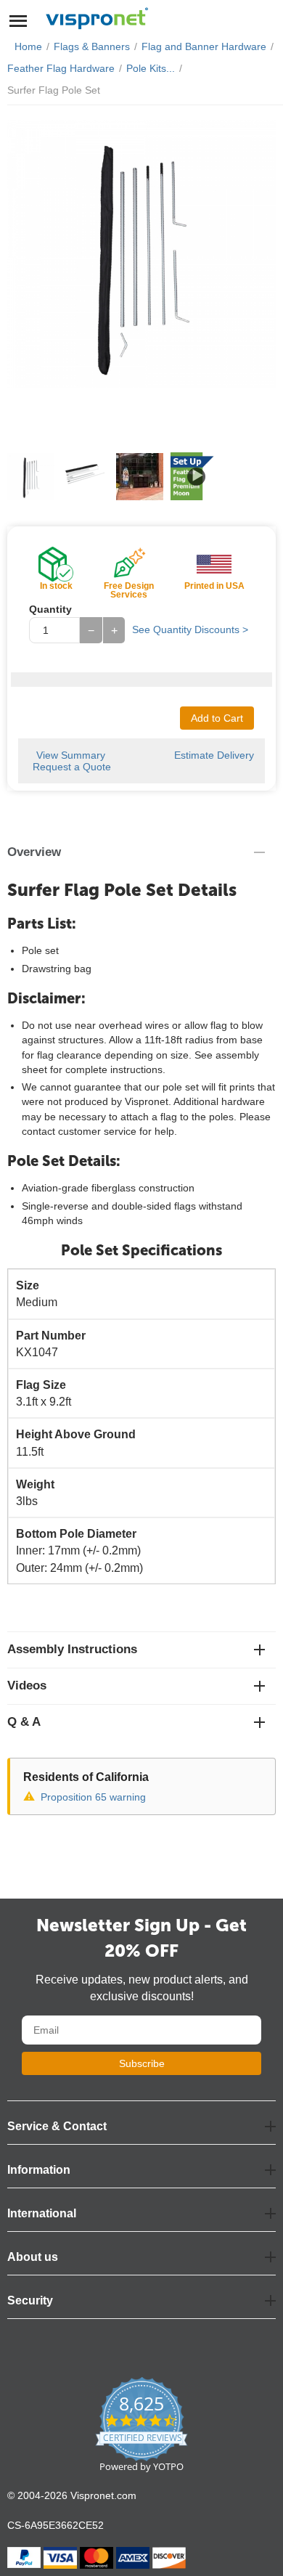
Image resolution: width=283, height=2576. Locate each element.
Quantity (50, 609)
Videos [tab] (27, 1686)
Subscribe (142, 2063)
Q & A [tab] (24, 1722)
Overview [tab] (34, 852)
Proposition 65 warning (93, 1797)
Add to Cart (217, 718)
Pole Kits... (151, 68)
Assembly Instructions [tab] (72, 1649)
